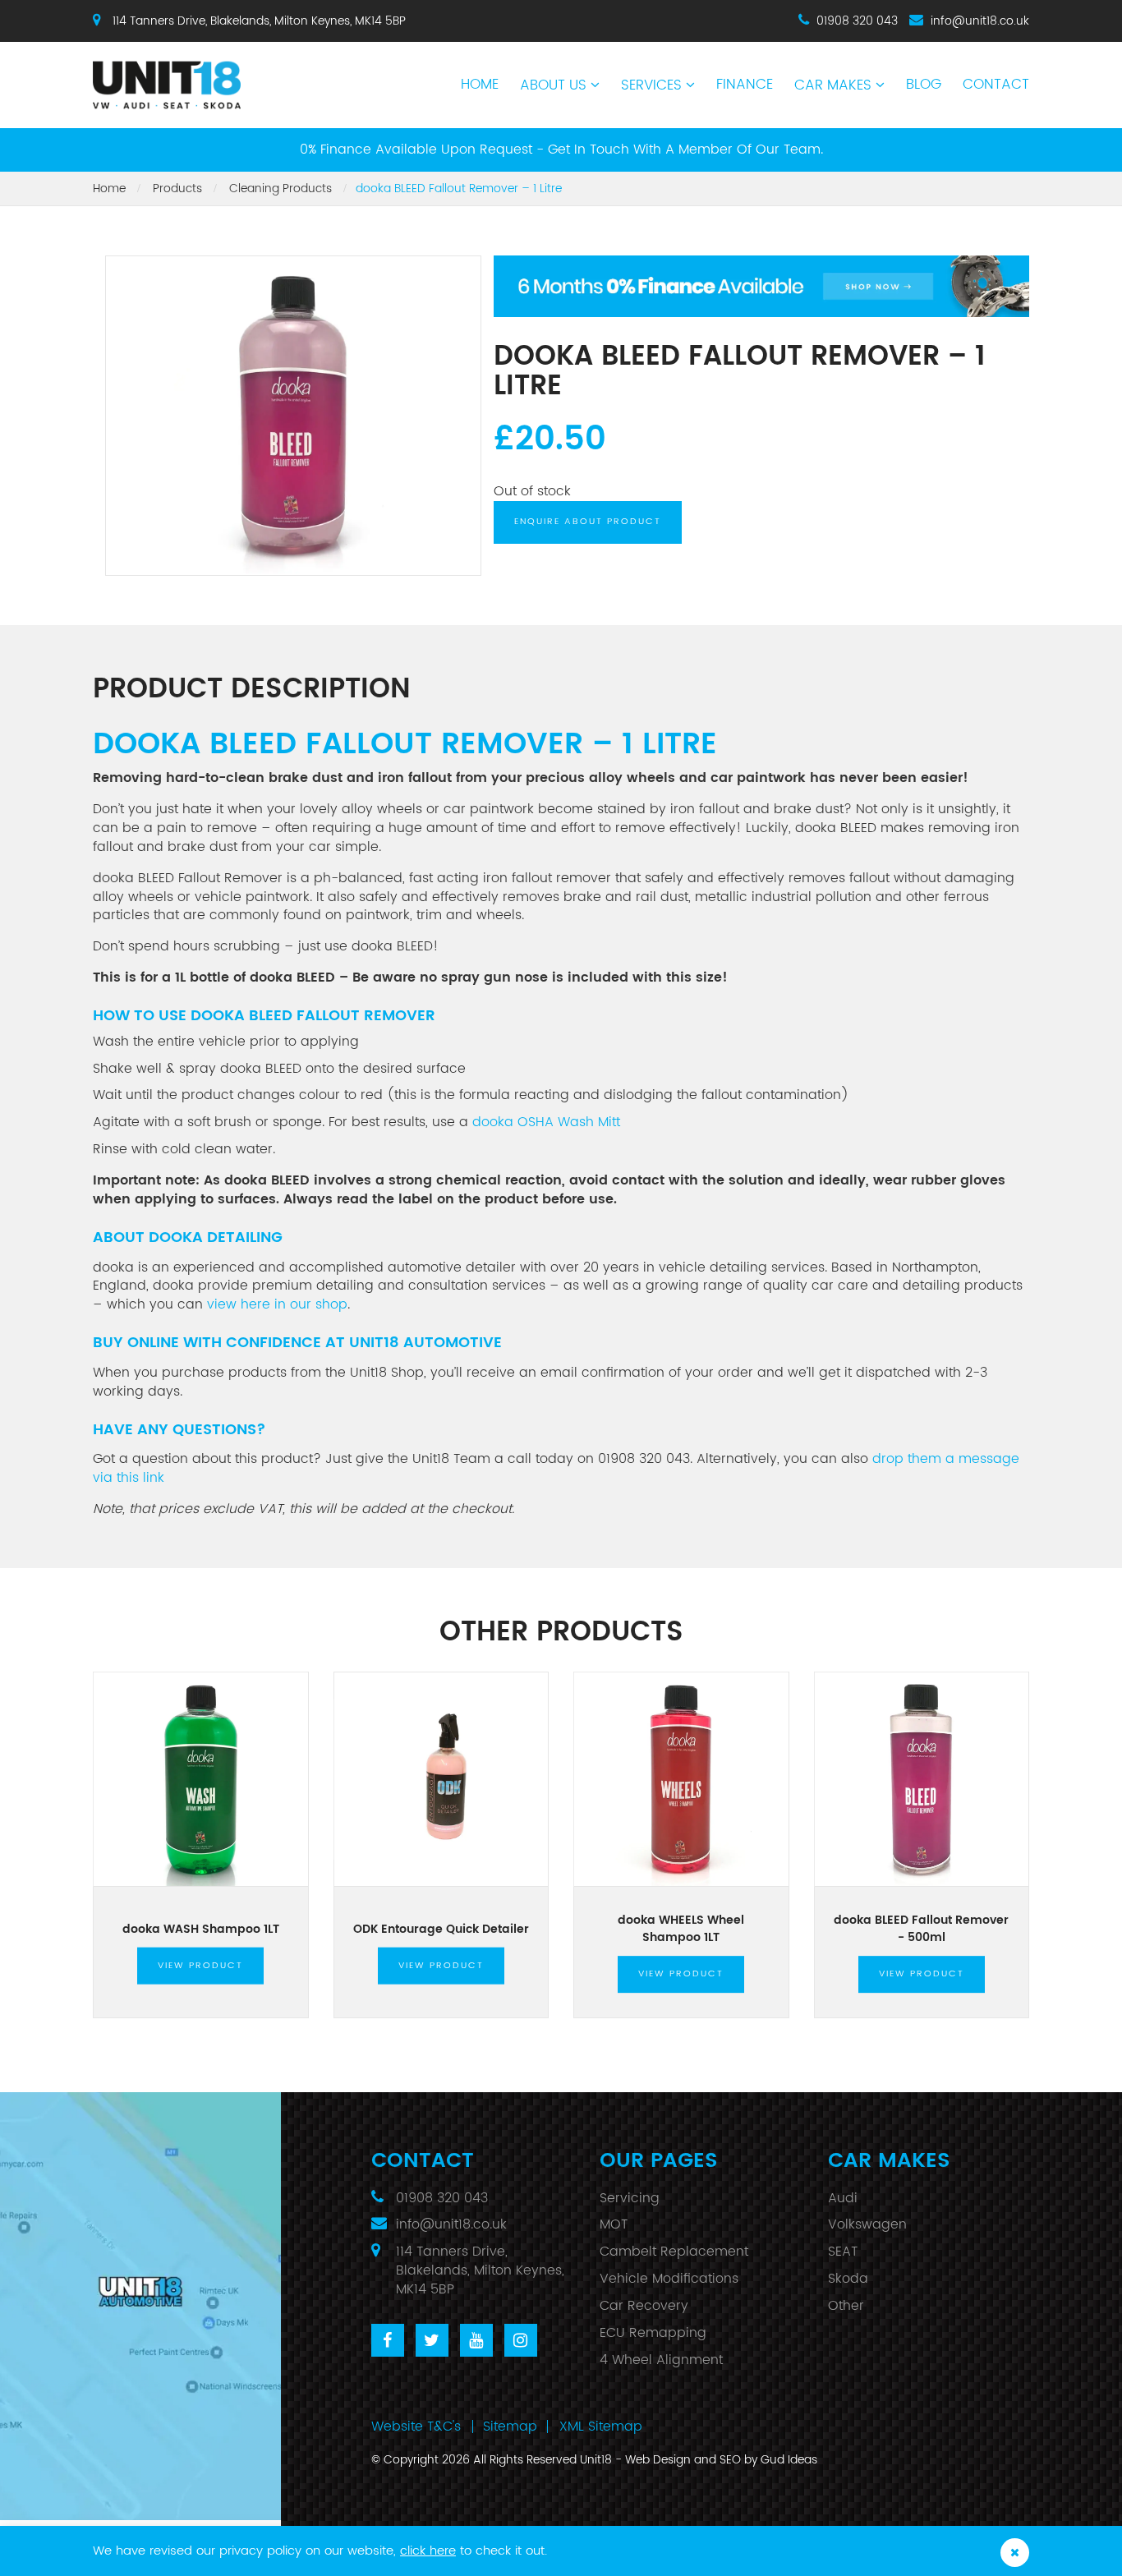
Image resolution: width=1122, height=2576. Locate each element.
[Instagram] (521, 2340)
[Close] (1015, 2553)
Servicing (630, 2198)
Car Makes (833, 85)
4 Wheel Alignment (661, 2360)
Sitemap (510, 2426)
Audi (843, 2198)
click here (428, 2551)
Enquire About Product (588, 522)
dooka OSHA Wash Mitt (546, 1122)
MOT (614, 2224)
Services (651, 85)
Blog (924, 85)
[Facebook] (388, 2340)
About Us (553, 85)
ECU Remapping (653, 2333)
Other (846, 2306)
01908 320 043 (857, 21)
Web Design (658, 2460)
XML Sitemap (601, 2426)
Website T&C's (416, 2426)
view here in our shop (277, 1304)
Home (480, 85)
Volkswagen (867, 2224)
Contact (996, 85)
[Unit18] (201, 76)
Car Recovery (644, 2306)
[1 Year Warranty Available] (762, 286)
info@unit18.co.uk (980, 21)
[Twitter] (432, 2340)
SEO (730, 2460)
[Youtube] (476, 2340)
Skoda (848, 2279)
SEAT (843, 2252)
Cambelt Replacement (674, 2252)
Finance (745, 85)
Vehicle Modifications (669, 2279)
